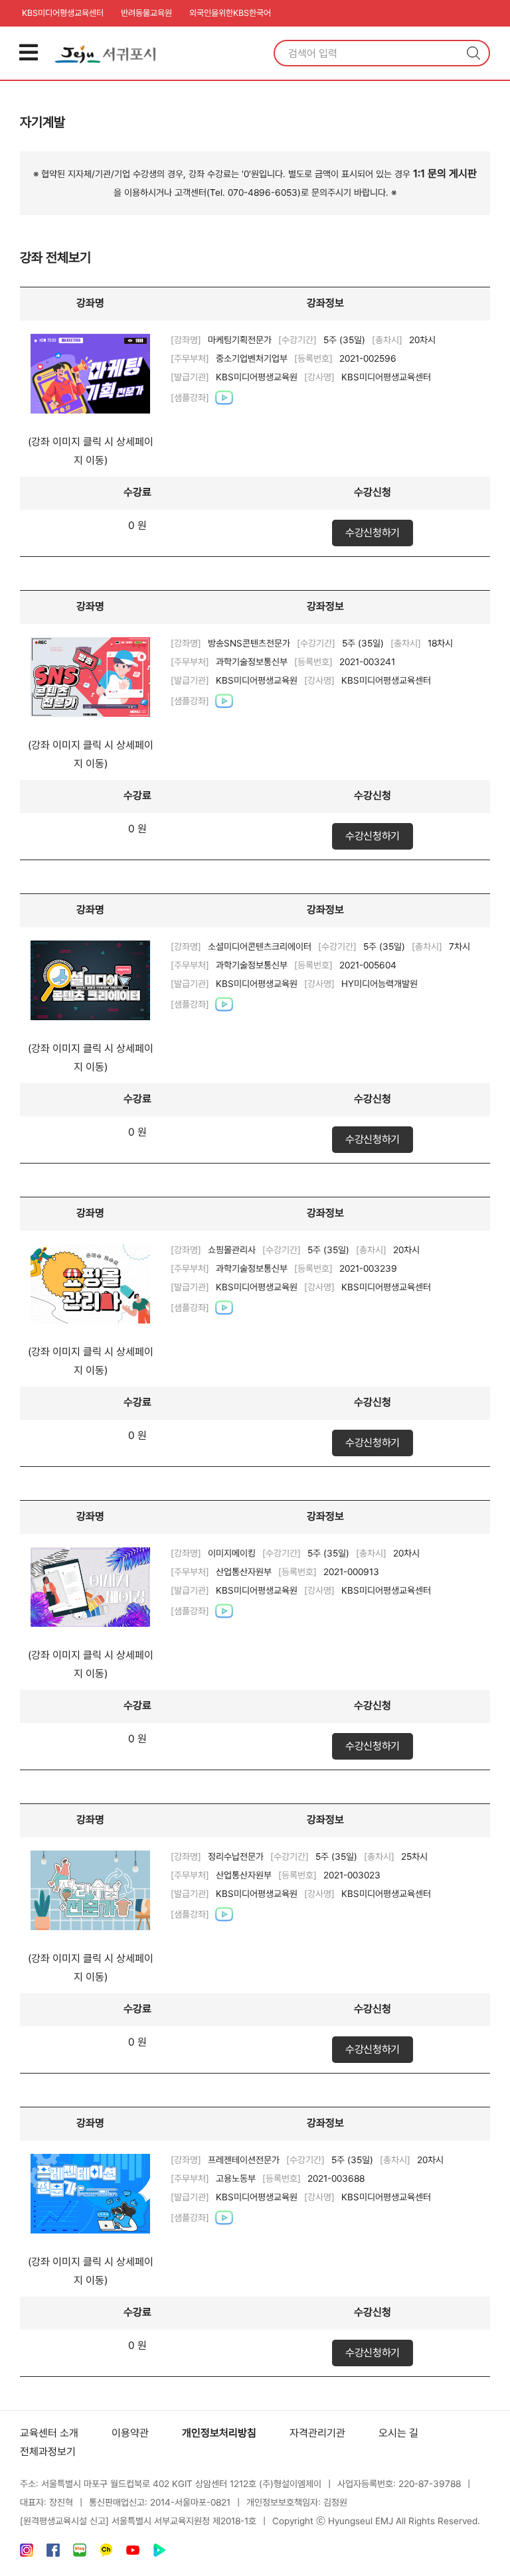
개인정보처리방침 (219, 2433)
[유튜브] (133, 2553)
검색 (473, 53)
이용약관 (130, 2433)
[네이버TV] (159, 2553)
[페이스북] (53, 2553)
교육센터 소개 (49, 2433)
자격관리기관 (317, 2433)
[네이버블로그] (80, 2553)
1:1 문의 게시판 (445, 174)
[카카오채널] (106, 2553)
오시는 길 (398, 2433)
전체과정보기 (48, 2452)
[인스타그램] (27, 2553)
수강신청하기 (373, 533)
